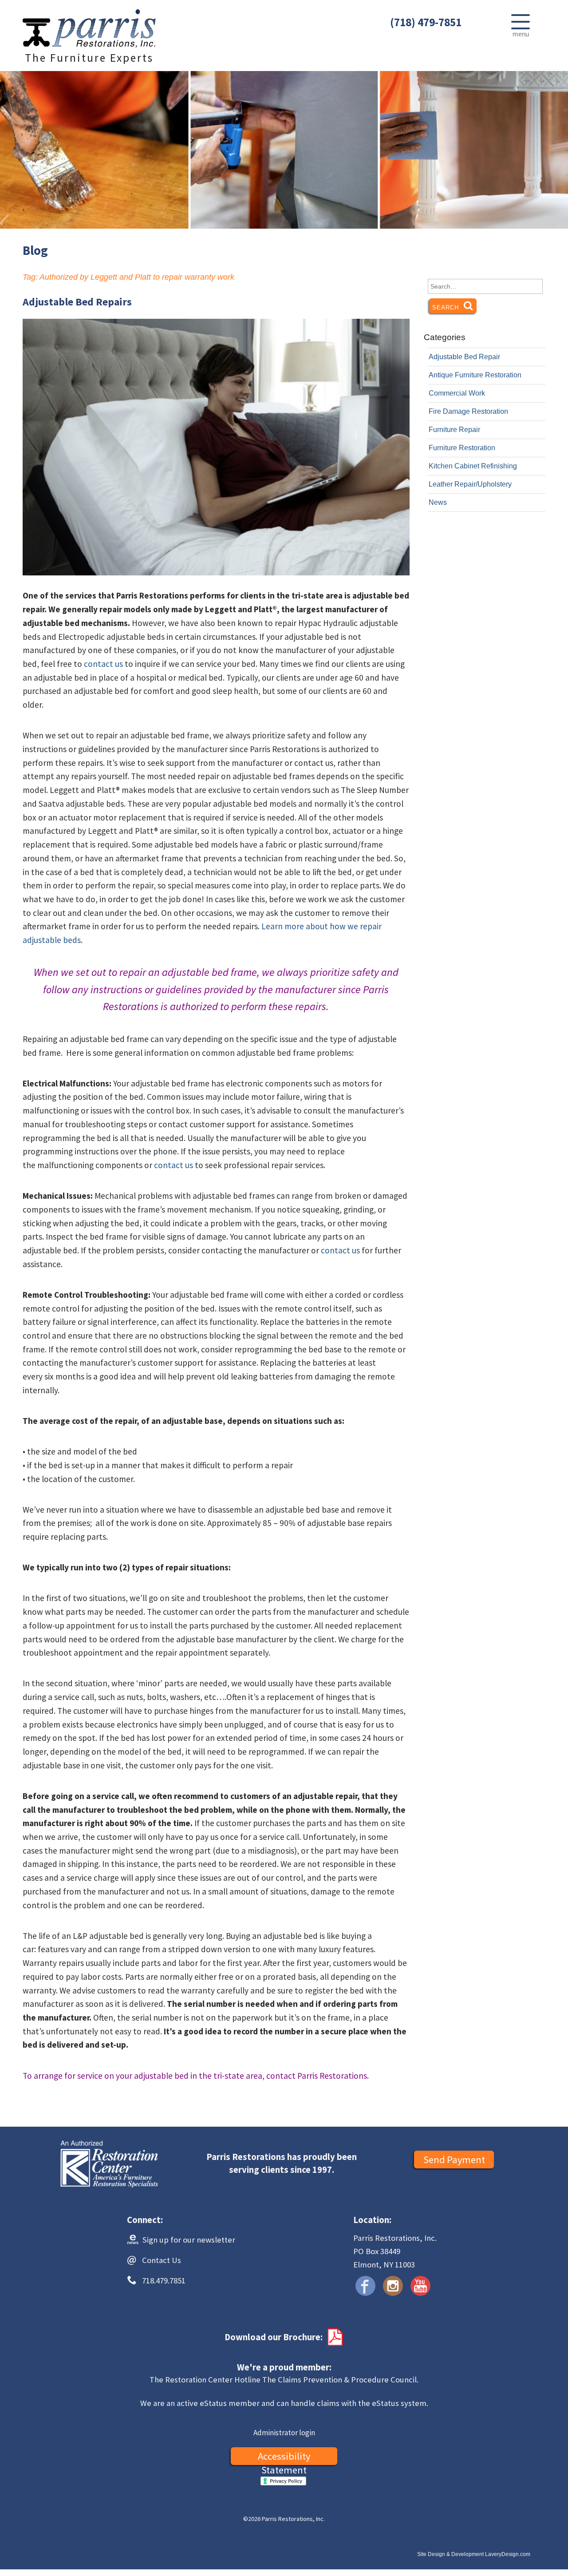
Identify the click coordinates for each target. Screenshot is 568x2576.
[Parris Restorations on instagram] (393, 2286)
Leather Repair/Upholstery (470, 484)
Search (454, 307)
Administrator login (284, 2433)
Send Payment (454, 2160)
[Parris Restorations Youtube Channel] (420, 2286)
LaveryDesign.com (508, 2554)
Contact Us (162, 2260)
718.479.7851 (164, 2281)
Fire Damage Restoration (468, 411)
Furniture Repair (454, 430)
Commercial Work (457, 393)
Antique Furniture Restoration (475, 375)
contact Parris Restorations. (318, 2076)
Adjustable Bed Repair (464, 357)
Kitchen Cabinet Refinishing (473, 466)
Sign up (188, 2240)
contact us (103, 664)
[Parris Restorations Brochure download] (334, 2337)
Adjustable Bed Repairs (77, 302)
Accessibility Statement (284, 2457)
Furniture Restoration (462, 448)
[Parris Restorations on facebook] (365, 2286)
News (438, 502)
